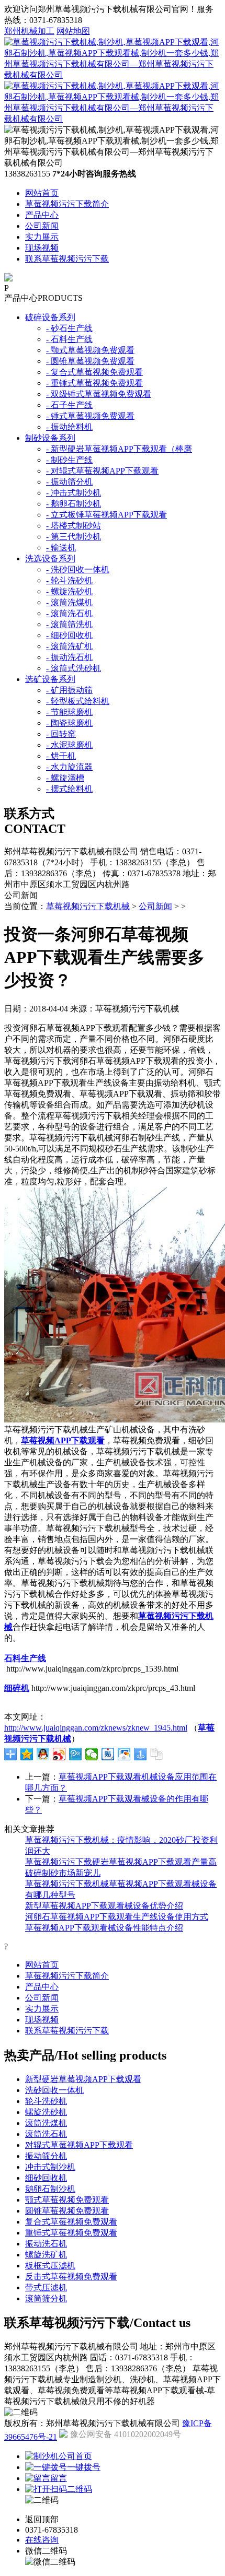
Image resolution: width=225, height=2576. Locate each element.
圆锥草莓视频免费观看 (67, 2211)
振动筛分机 (46, 2156)
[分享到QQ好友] (43, 1754)
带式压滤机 (46, 2287)
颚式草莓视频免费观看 (67, 2200)
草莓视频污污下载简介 (67, 204)
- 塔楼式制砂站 (74, 526)
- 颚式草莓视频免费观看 (90, 350)
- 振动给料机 (69, 427)
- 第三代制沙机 (74, 537)
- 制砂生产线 (69, 460)
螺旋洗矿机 (46, 2255)
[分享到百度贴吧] (108, 1754)
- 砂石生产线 (69, 328)
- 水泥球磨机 (69, 745)
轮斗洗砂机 (46, 2101)
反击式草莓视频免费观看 (71, 2277)
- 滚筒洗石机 (69, 613)
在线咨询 (42, 2540)
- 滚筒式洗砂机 (74, 668)
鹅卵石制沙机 (50, 2189)
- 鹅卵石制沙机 (74, 504)
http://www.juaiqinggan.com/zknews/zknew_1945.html (96, 1728)
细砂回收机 (46, 2178)
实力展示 (42, 237)
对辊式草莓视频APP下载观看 (79, 2145)
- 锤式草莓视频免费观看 (90, 416)
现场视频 (42, 248)
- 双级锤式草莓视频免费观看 (99, 394)
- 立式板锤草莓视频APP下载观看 (106, 515)
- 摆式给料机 (69, 789)
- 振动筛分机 (69, 482)
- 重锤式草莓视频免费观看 (94, 383)
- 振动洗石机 (69, 657)
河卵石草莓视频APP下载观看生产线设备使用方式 (117, 1917)
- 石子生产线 (69, 405)
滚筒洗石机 (46, 2134)
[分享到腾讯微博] (76, 1754)
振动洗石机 (46, 2244)
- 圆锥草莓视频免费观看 (90, 361)
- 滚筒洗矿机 (69, 646)
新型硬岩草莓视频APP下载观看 (83, 2079)
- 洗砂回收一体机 (78, 569)
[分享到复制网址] (157, 1754)
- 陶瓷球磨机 (69, 723)
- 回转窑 (61, 734)
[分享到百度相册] (124, 1754)
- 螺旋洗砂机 (69, 591)
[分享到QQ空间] (27, 1754)
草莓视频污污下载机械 (88, 906)
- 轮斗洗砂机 (69, 580)
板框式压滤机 (50, 2266)
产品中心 (42, 215)
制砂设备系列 (50, 438)
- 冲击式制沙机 (74, 493)
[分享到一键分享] (140, 1754)
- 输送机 (61, 548)
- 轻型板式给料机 (78, 701)
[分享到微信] (92, 1754)
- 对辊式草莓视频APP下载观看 (102, 471)
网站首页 (42, 193)
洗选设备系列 (50, 558)
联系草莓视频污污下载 (67, 259)
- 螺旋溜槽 (65, 778)
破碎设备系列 (50, 317)
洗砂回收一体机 (54, 2090)
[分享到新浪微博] (59, 1754)
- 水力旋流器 (69, 767)
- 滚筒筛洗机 (69, 624)
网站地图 (73, 31)
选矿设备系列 (50, 679)
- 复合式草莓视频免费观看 (94, 372)
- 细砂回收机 (69, 635)
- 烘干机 (61, 756)
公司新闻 (42, 226)
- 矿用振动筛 (69, 690)
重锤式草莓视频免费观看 (71, 2233)
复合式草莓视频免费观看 (71, 2222)
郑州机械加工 (29, 31)
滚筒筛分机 (46, 2298)
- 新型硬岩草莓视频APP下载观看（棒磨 (119, 449)
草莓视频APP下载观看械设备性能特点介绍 (104, 1928)
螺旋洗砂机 (46, 2112)
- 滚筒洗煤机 (69, 602)
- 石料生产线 (69, 339)
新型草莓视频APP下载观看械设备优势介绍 (104, 1906)
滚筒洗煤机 (46, 2123)
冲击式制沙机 (50, 2167)
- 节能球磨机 (69, 712)
